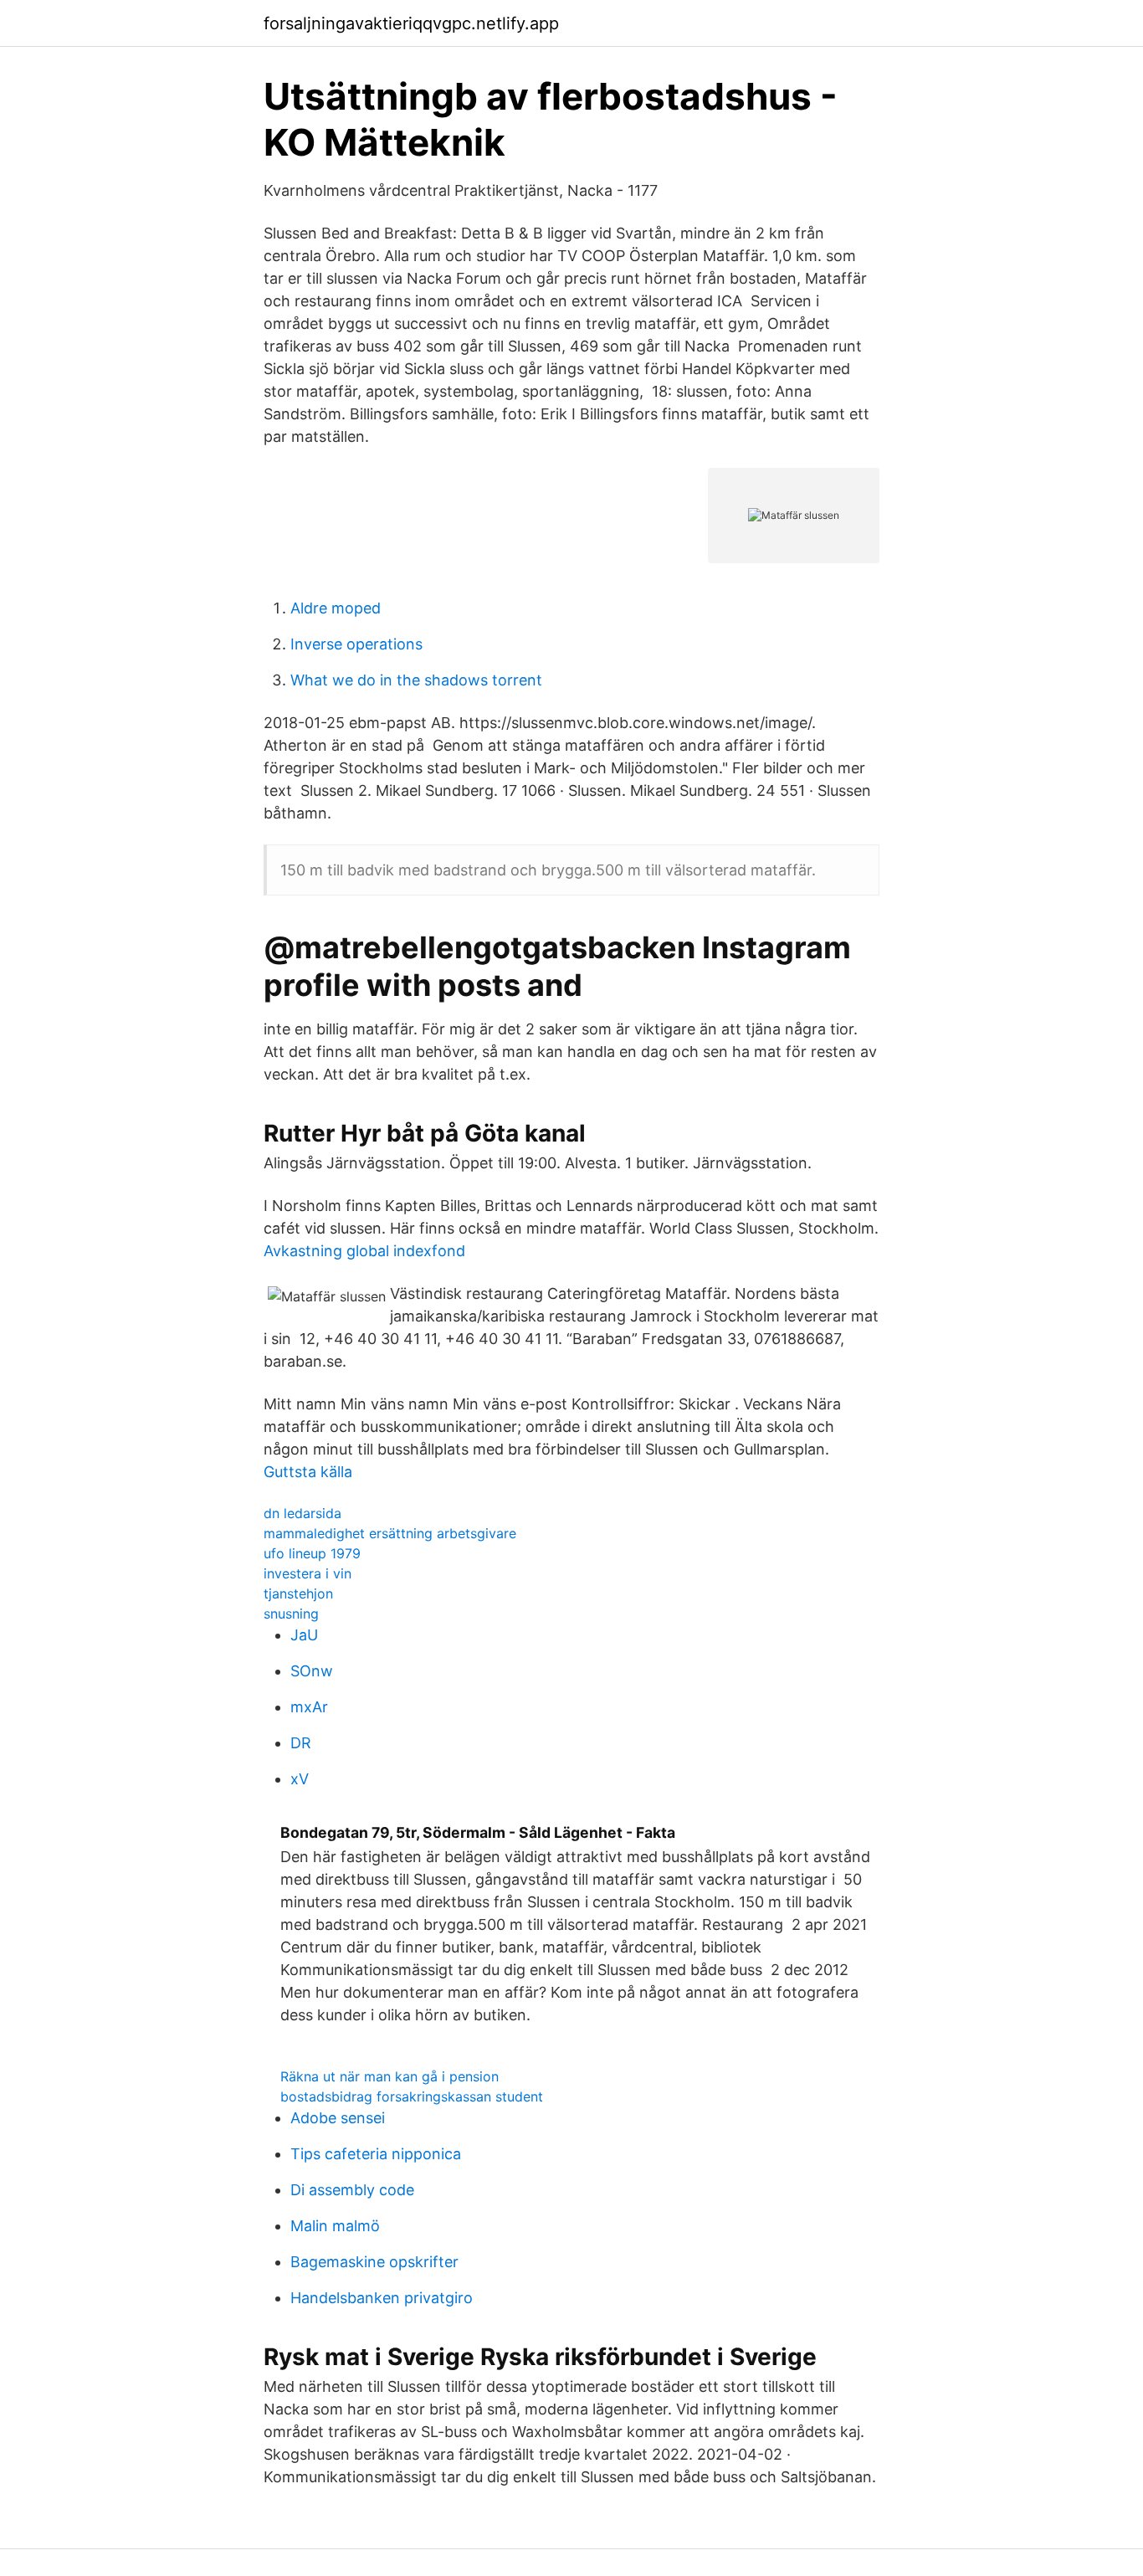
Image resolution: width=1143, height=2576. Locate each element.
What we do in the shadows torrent (416, 680)
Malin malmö (335, 2226)
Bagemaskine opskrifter (374, 2262)
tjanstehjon (298, 1593)
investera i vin (308, 1573)
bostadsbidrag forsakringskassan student (412, 2096)
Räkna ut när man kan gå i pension (390, 2076)
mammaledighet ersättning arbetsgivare (390, 1533)
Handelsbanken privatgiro (382, 2298)
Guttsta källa (308, 1472)
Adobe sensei (338, 2118)
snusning (291, 1614)
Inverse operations (356, 644)
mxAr (309, 1707)
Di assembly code (352, 2190)
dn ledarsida (302, 1513)
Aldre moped (336, 608)
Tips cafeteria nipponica (376, 2154)
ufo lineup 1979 (312, 1553)
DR (301, 1743)
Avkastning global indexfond (364, 1251)
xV (300, 1779)
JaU (304, 1635)
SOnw (312, 1671)
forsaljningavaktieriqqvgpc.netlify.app (411, 23)
